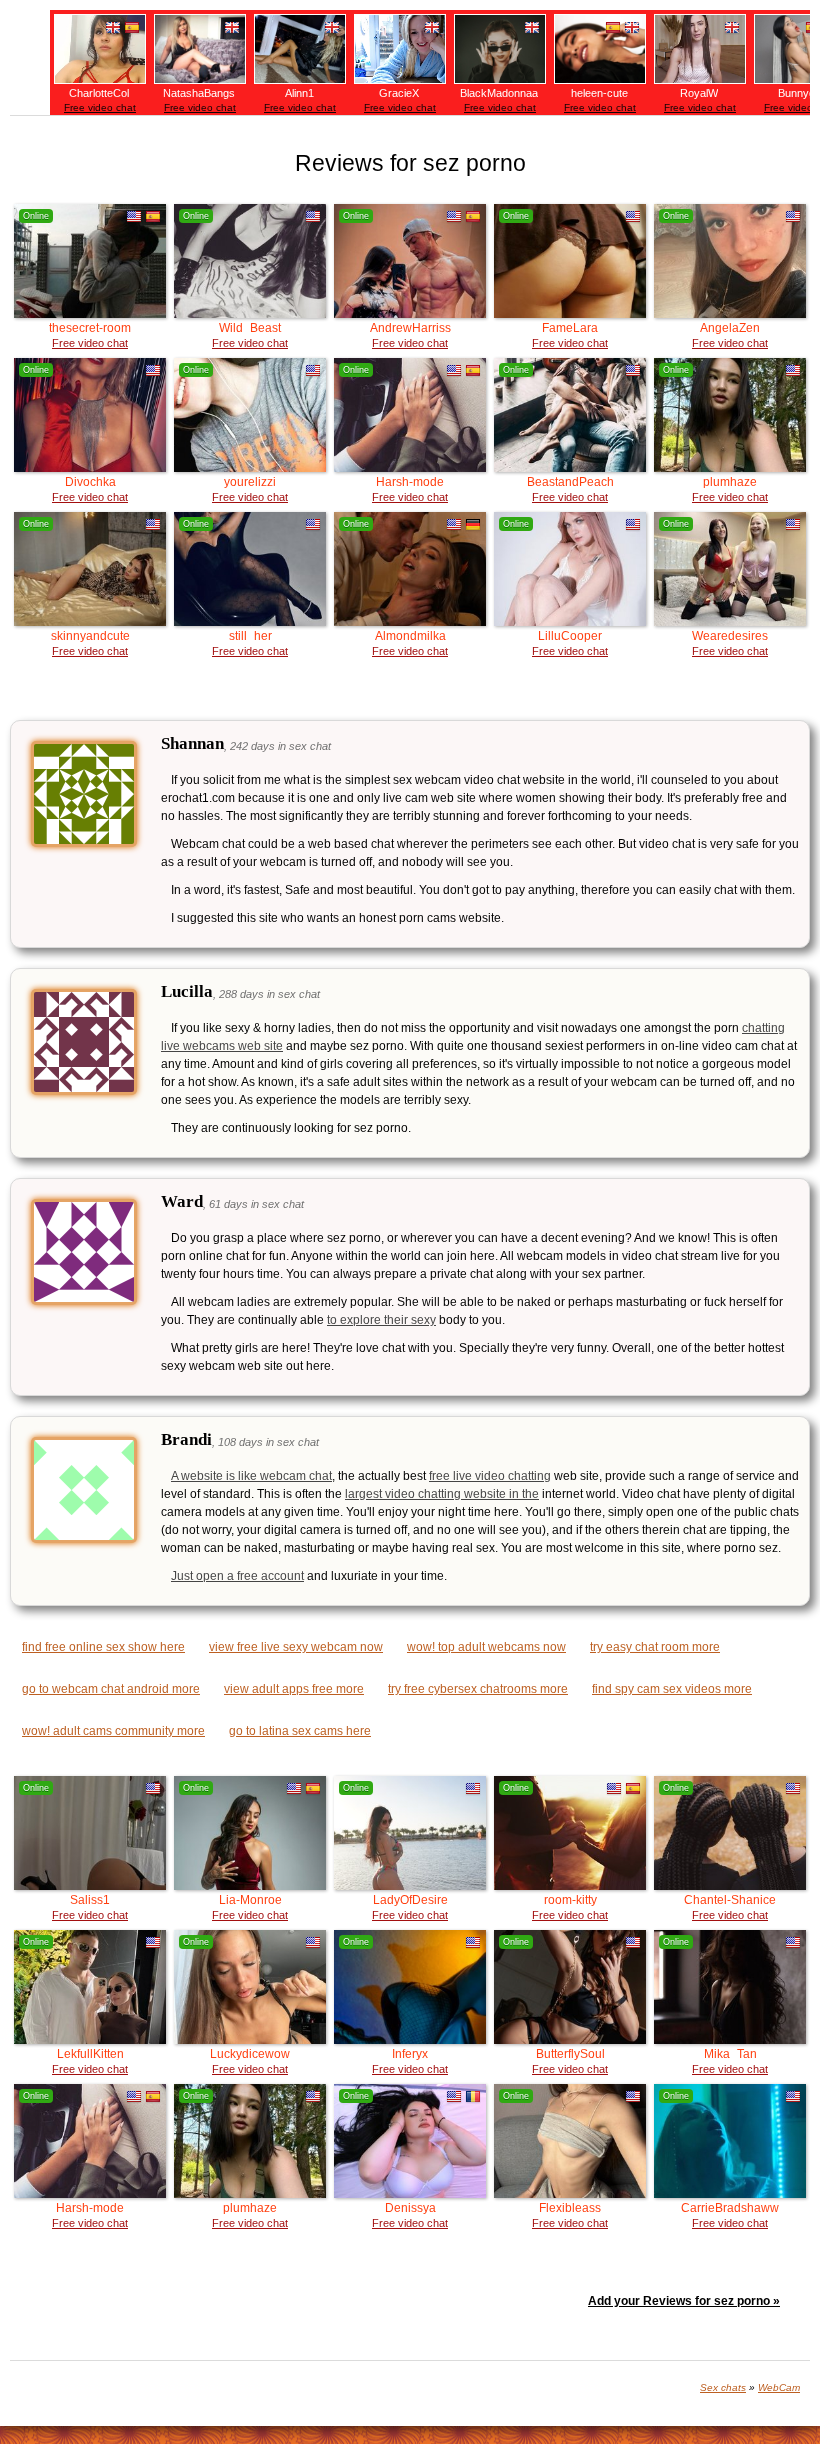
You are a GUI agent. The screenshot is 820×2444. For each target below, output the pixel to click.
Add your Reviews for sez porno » (684, 2301)
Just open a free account (237, 1576)
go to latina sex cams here (300, 1731)
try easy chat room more (655, 1647)
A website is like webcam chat (251, 1476)
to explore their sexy (381, 1320)
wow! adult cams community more (113, 1731)
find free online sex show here (103, 1647)
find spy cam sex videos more (672, 1689)
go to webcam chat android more (111, 1689)
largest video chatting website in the (442, 1494)
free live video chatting (490, 1476)
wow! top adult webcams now (486, 1647)
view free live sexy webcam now (296, 1647)
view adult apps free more (294, 1689)
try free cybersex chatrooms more (478, 1689)
